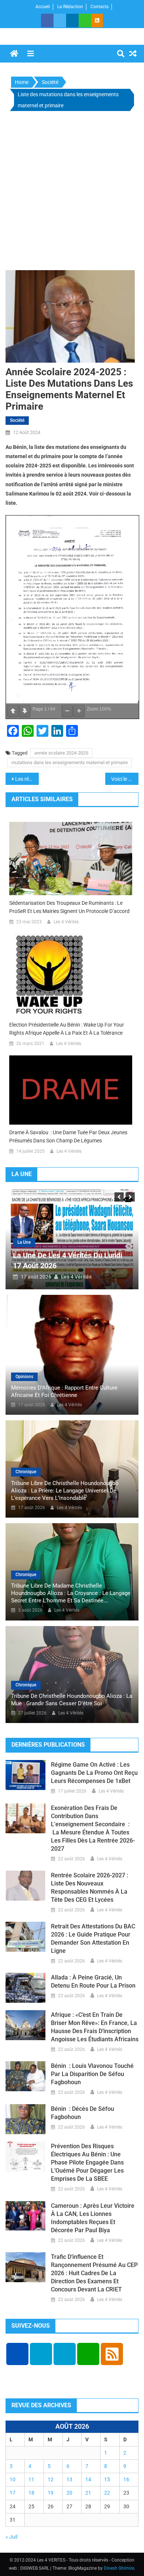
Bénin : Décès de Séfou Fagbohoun (83, 2113)
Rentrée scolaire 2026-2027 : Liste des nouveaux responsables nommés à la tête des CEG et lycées (90, 1888)
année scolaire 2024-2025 (61, 753)
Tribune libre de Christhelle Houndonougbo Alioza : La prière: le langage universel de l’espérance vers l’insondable (65, 1491)
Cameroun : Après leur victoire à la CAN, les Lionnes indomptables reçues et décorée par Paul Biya (93, 2218)
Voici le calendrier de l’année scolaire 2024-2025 (125, 779)
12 (51, 2479)
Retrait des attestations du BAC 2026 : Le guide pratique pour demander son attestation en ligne (93, 1939)
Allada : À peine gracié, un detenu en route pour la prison (93, 1981)
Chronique (26, 1472)
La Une (45, 1242)
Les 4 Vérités (66, 922)
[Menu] (31, 54)
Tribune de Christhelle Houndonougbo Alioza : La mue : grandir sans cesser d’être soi (72, 1700)
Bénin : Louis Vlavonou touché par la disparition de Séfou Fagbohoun (92, 2074)
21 (88, 2493)
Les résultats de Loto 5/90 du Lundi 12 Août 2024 (27, 779)
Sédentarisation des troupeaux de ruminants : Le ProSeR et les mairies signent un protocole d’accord (69, 907)
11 (31, 2479)
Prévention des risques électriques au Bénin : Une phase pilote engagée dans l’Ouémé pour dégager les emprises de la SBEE (87, 2162)
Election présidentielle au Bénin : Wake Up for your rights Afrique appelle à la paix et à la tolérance (67, 1029)
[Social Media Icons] (17, 2354)
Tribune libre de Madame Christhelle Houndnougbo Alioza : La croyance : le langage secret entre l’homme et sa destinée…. (71, 1593)
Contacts (100, 7)
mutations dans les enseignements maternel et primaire (70, 763)
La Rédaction (70, 7)
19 (51, 2493)
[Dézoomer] (67, 711)
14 (88, 2479)
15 (107, 2479)
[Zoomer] (79, 711)
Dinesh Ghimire (119, 2568)
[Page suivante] (25, 711)
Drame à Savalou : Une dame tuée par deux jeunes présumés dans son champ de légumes (68, 1136)
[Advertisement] (72, 192)
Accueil (43, 7)
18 (31, 2493)
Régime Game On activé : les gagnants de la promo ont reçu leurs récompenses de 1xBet (94, 1773)
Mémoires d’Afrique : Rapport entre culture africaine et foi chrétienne (64, 1391)
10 (13, 2479)
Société (17, 420)
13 (69, 2479)
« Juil (11, 2537)
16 (126, 2479)
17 (13, 2493)
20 (69, 2493)
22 (107, 2493)
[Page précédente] (13, 711)
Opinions (24, 1377)
